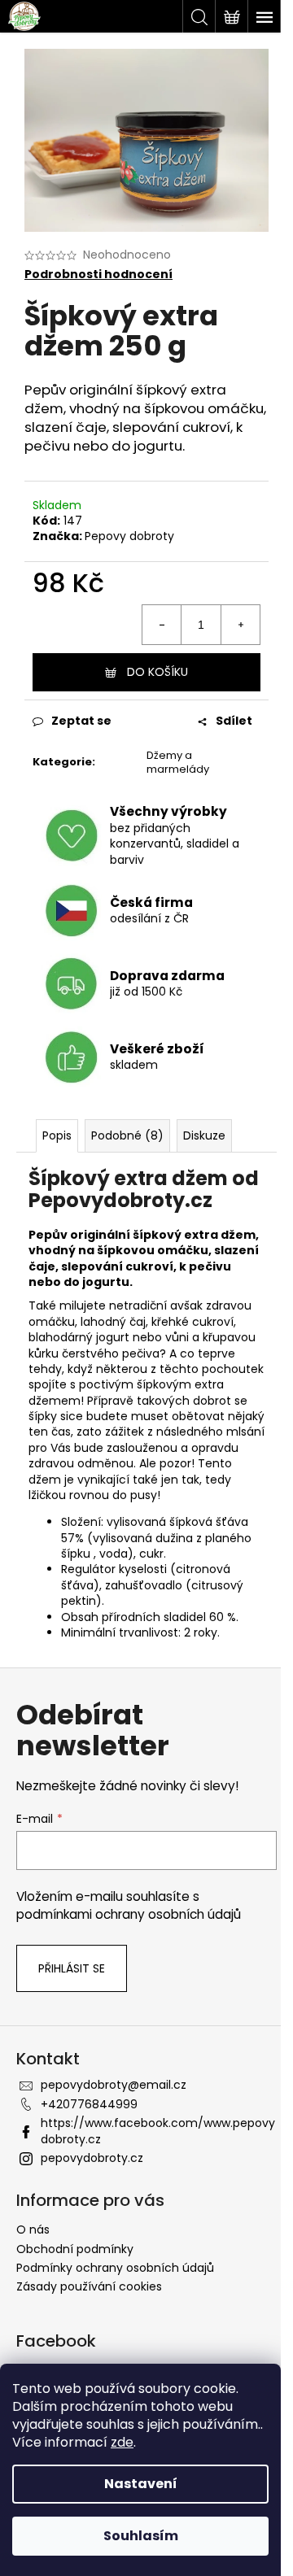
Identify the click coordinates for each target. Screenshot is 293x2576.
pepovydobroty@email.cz (114, 2085)
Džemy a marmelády (178, 762)
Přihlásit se (72, 1968)
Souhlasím (141, 2536)
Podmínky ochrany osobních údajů (115, 2268)
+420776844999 (89, 2104)
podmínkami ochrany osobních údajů (129, 1914)
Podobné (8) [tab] (127, 1135)
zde (122, 2442)
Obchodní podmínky (75, 2249)
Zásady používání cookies (89, 2286)
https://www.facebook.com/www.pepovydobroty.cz (158, 2131)
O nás (33, 2229)
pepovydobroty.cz (92, 2158)
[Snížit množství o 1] (162, 625)
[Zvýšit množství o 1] (240, 625)
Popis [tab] (57, 1135)
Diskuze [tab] (204, 1135)
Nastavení (141, 2484)
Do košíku (157, 672)
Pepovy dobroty (129, 536)
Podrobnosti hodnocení (98, 275)
